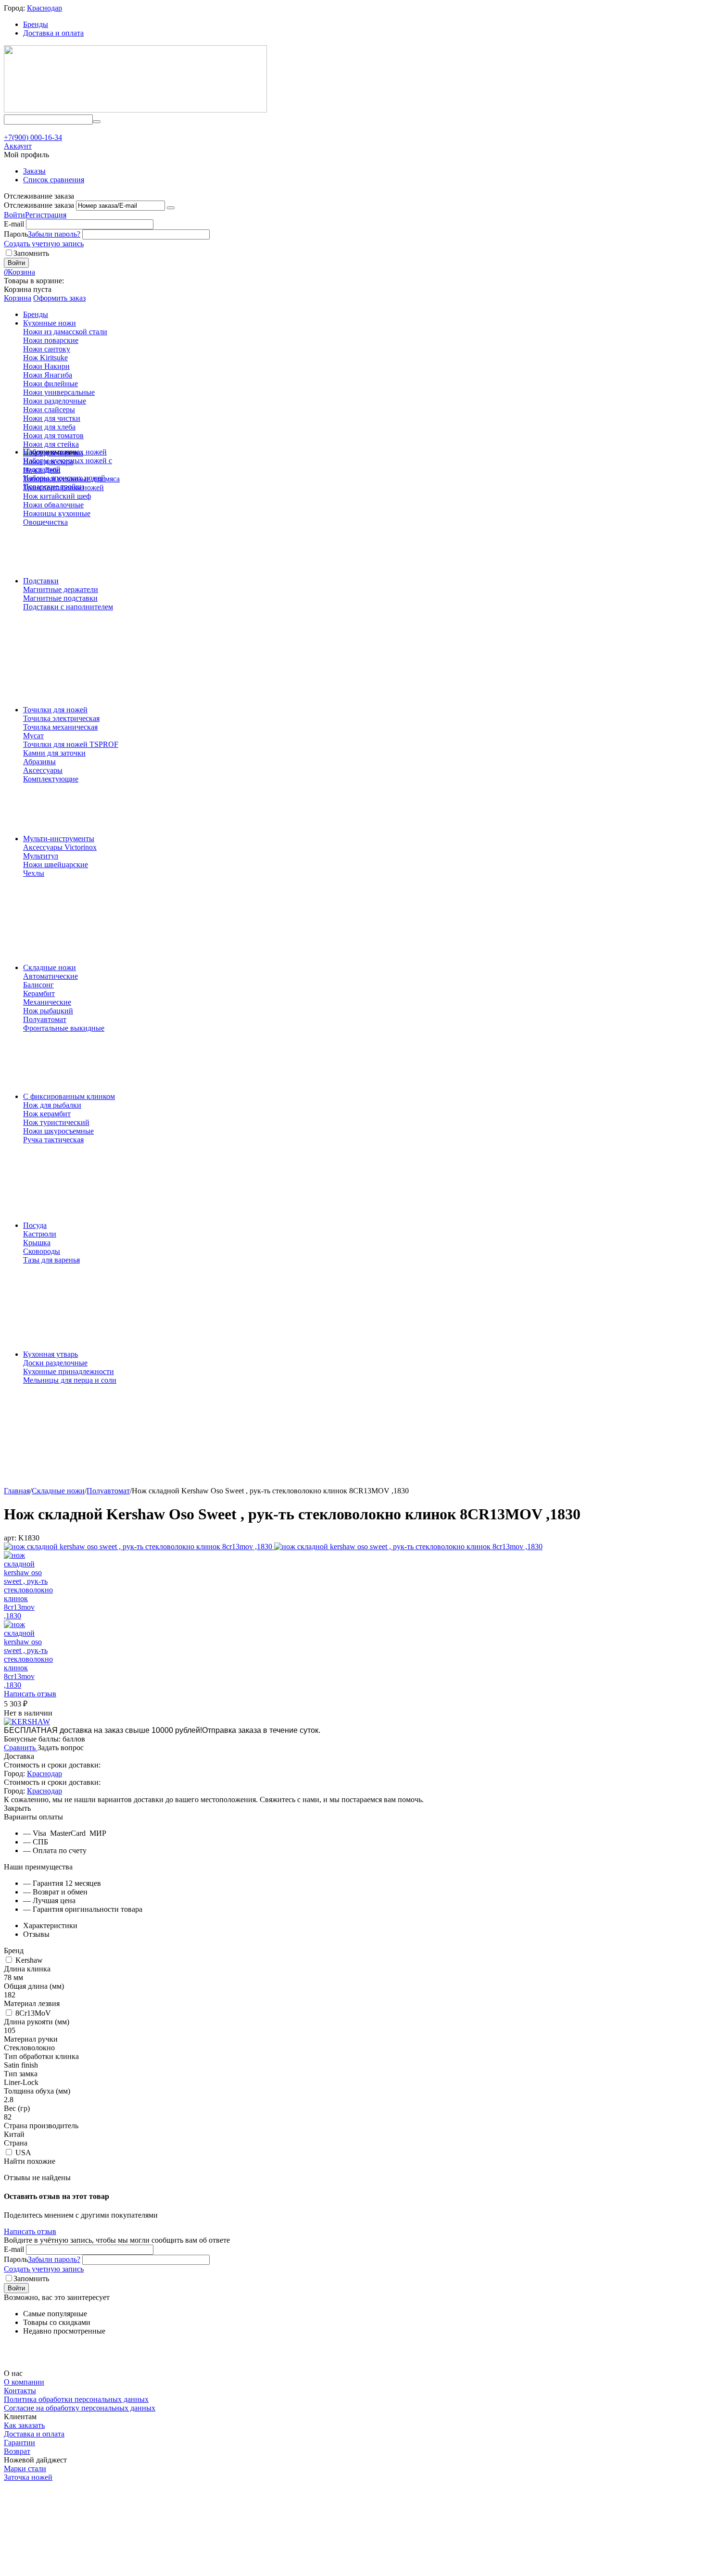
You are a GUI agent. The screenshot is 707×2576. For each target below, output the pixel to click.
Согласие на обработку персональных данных (80, 2408)
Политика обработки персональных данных (76, 2399)
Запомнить (31, 253)
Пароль (16, 234)
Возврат (17, 2451)
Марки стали (25, 2469)
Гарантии (19, 2443)
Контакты (20, 2391)
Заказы (34, 171)
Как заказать (24, 2425)
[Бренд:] (27, 1722)
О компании (24, 2382)
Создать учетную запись (44, 244)
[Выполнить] (171, 208)
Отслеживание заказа (39, 205)
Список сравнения (54, 180)
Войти (14, 215)
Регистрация (46, 215)
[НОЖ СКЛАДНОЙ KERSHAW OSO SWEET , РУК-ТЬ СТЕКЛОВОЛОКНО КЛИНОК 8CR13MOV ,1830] (139, 1547)
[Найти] (97, 122)
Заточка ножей (28, 2477)
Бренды (36, 24)
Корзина (18, 298)
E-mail (14, 224)
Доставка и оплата (53, 33)
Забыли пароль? (54, 234)
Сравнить (21, 1748)
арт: (10, 1538)
